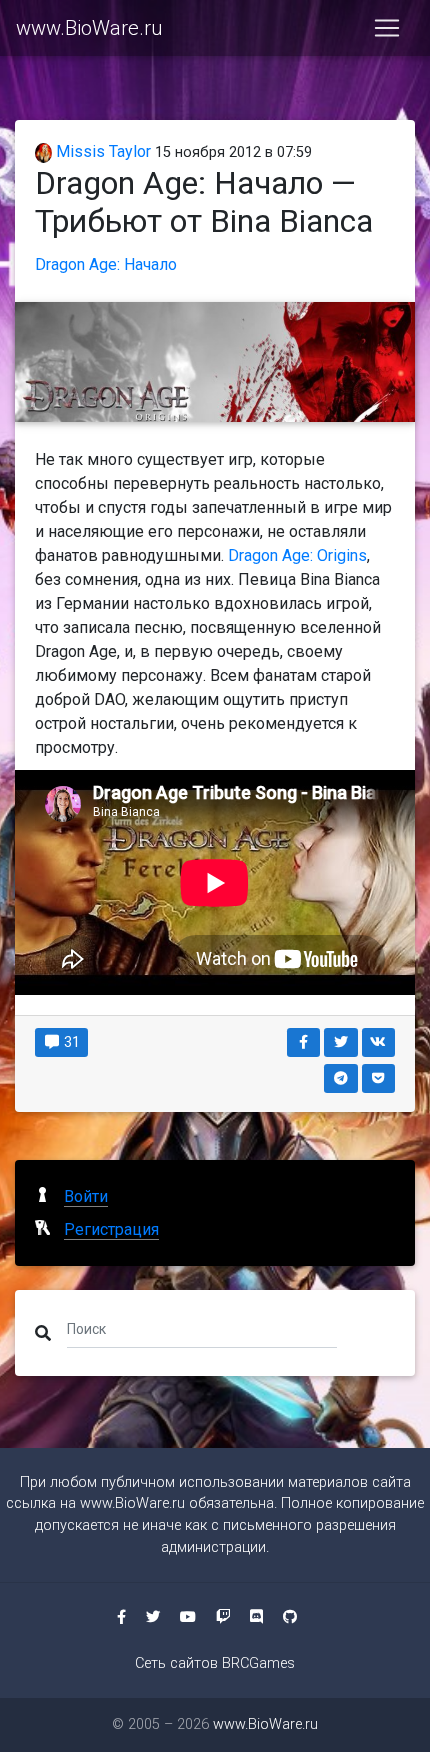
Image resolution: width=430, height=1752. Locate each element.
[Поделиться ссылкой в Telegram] (341, 1078)
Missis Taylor (101, 151)
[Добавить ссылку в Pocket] (379, 1078)
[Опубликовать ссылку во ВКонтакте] (379, 1042)
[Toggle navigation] (387, 28)
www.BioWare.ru (89, 28)
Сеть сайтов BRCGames (215, 1663)
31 (70, 1042)
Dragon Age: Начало (106, 264)
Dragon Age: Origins (297, 555)
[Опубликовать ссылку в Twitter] (341, 1042)
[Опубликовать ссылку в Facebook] (304, 1042)
